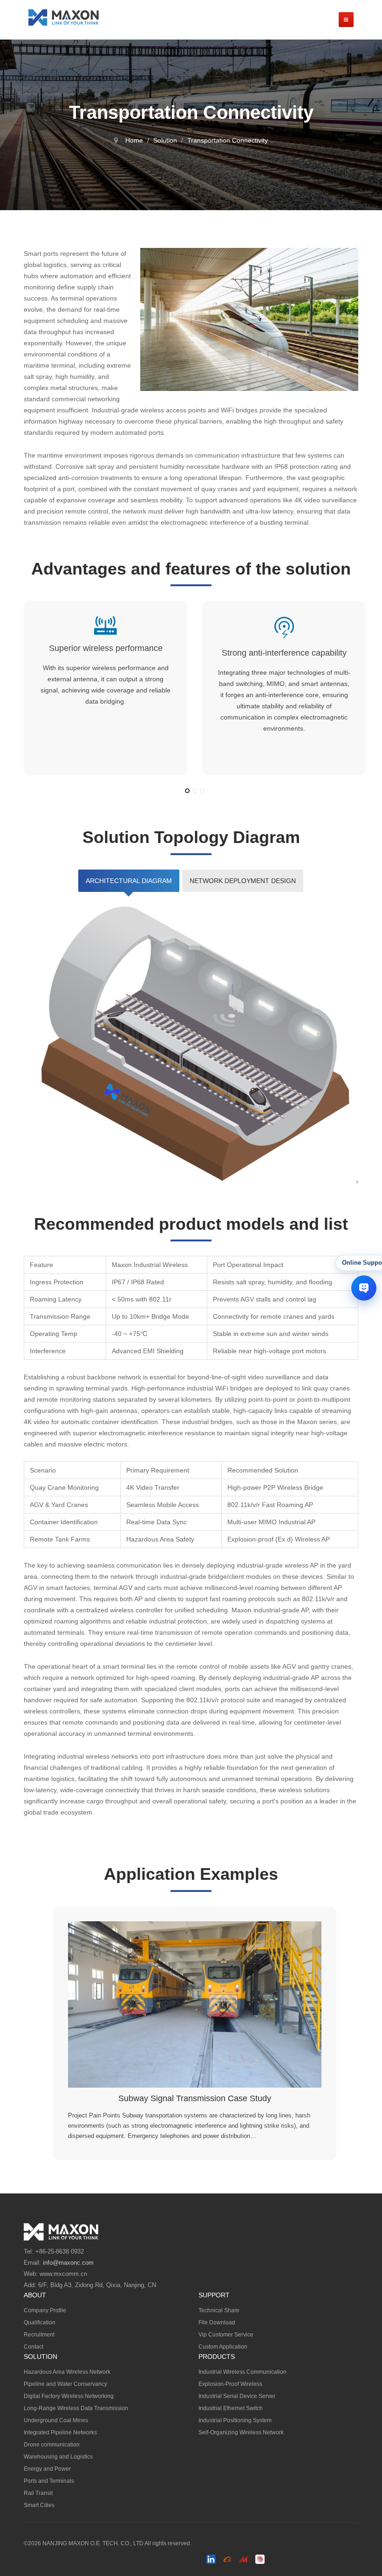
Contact (34, 2347)
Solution (165, 140)
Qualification (40, 2323)
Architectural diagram (129, 881)
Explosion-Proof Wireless (230, 2384)
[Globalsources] (260, 2559)
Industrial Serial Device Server (237, 2396)
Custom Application (223, 2347)
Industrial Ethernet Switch (231, 2408)
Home (134, 140)
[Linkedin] (211, 2559)
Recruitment (39, 2335)
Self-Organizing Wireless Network (241, 2432)
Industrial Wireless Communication (242, 2372)
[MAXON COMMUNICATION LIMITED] (64, 17)
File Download (217, 2323)
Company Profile (45, 2310)
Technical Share (219, 2310)
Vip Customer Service (226, 2335)
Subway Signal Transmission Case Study (195, 2098)
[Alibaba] (227, 2559)
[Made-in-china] (244, 2559)
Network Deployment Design (243, 881)
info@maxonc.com (68, 2263)
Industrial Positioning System (235, 2420)
